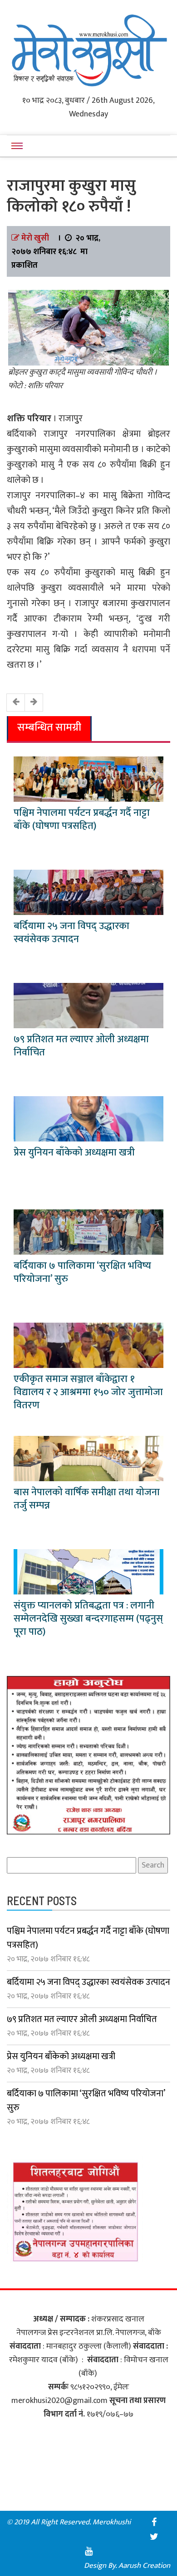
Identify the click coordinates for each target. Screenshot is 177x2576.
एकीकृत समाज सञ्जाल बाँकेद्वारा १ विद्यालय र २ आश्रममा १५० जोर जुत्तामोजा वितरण (88, 1392)
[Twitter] (154, 2537)
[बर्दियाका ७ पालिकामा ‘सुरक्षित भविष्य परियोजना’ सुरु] (88, 1232)
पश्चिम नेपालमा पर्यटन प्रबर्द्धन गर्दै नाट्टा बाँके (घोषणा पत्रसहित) (82, 819)
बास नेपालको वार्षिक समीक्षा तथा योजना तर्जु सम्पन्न (87, 1499)
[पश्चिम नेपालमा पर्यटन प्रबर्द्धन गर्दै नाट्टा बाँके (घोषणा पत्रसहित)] (88, 779)
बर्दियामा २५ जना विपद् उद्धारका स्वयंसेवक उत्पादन (71, 933)
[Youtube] (88, 2551)
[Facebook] (154, 2522)
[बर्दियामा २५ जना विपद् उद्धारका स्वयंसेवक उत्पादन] (88, 892)
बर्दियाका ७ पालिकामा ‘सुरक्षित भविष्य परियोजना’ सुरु (82, 1272)
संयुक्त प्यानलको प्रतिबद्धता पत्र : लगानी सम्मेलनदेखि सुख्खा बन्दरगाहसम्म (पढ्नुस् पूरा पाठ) (88, 1619)
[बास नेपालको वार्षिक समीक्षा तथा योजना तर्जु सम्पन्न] (88, 1458)
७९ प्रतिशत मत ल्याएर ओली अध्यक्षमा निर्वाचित (81, 1046)
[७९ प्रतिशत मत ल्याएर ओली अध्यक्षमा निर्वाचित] (88, 1005)
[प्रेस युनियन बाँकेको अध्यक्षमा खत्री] (88, 1118)
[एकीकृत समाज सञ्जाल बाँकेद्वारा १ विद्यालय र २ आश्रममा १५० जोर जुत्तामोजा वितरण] (88, 1345)
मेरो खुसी (35, 238)
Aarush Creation (144, 2566)
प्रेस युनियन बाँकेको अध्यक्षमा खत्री (74, 1153)
